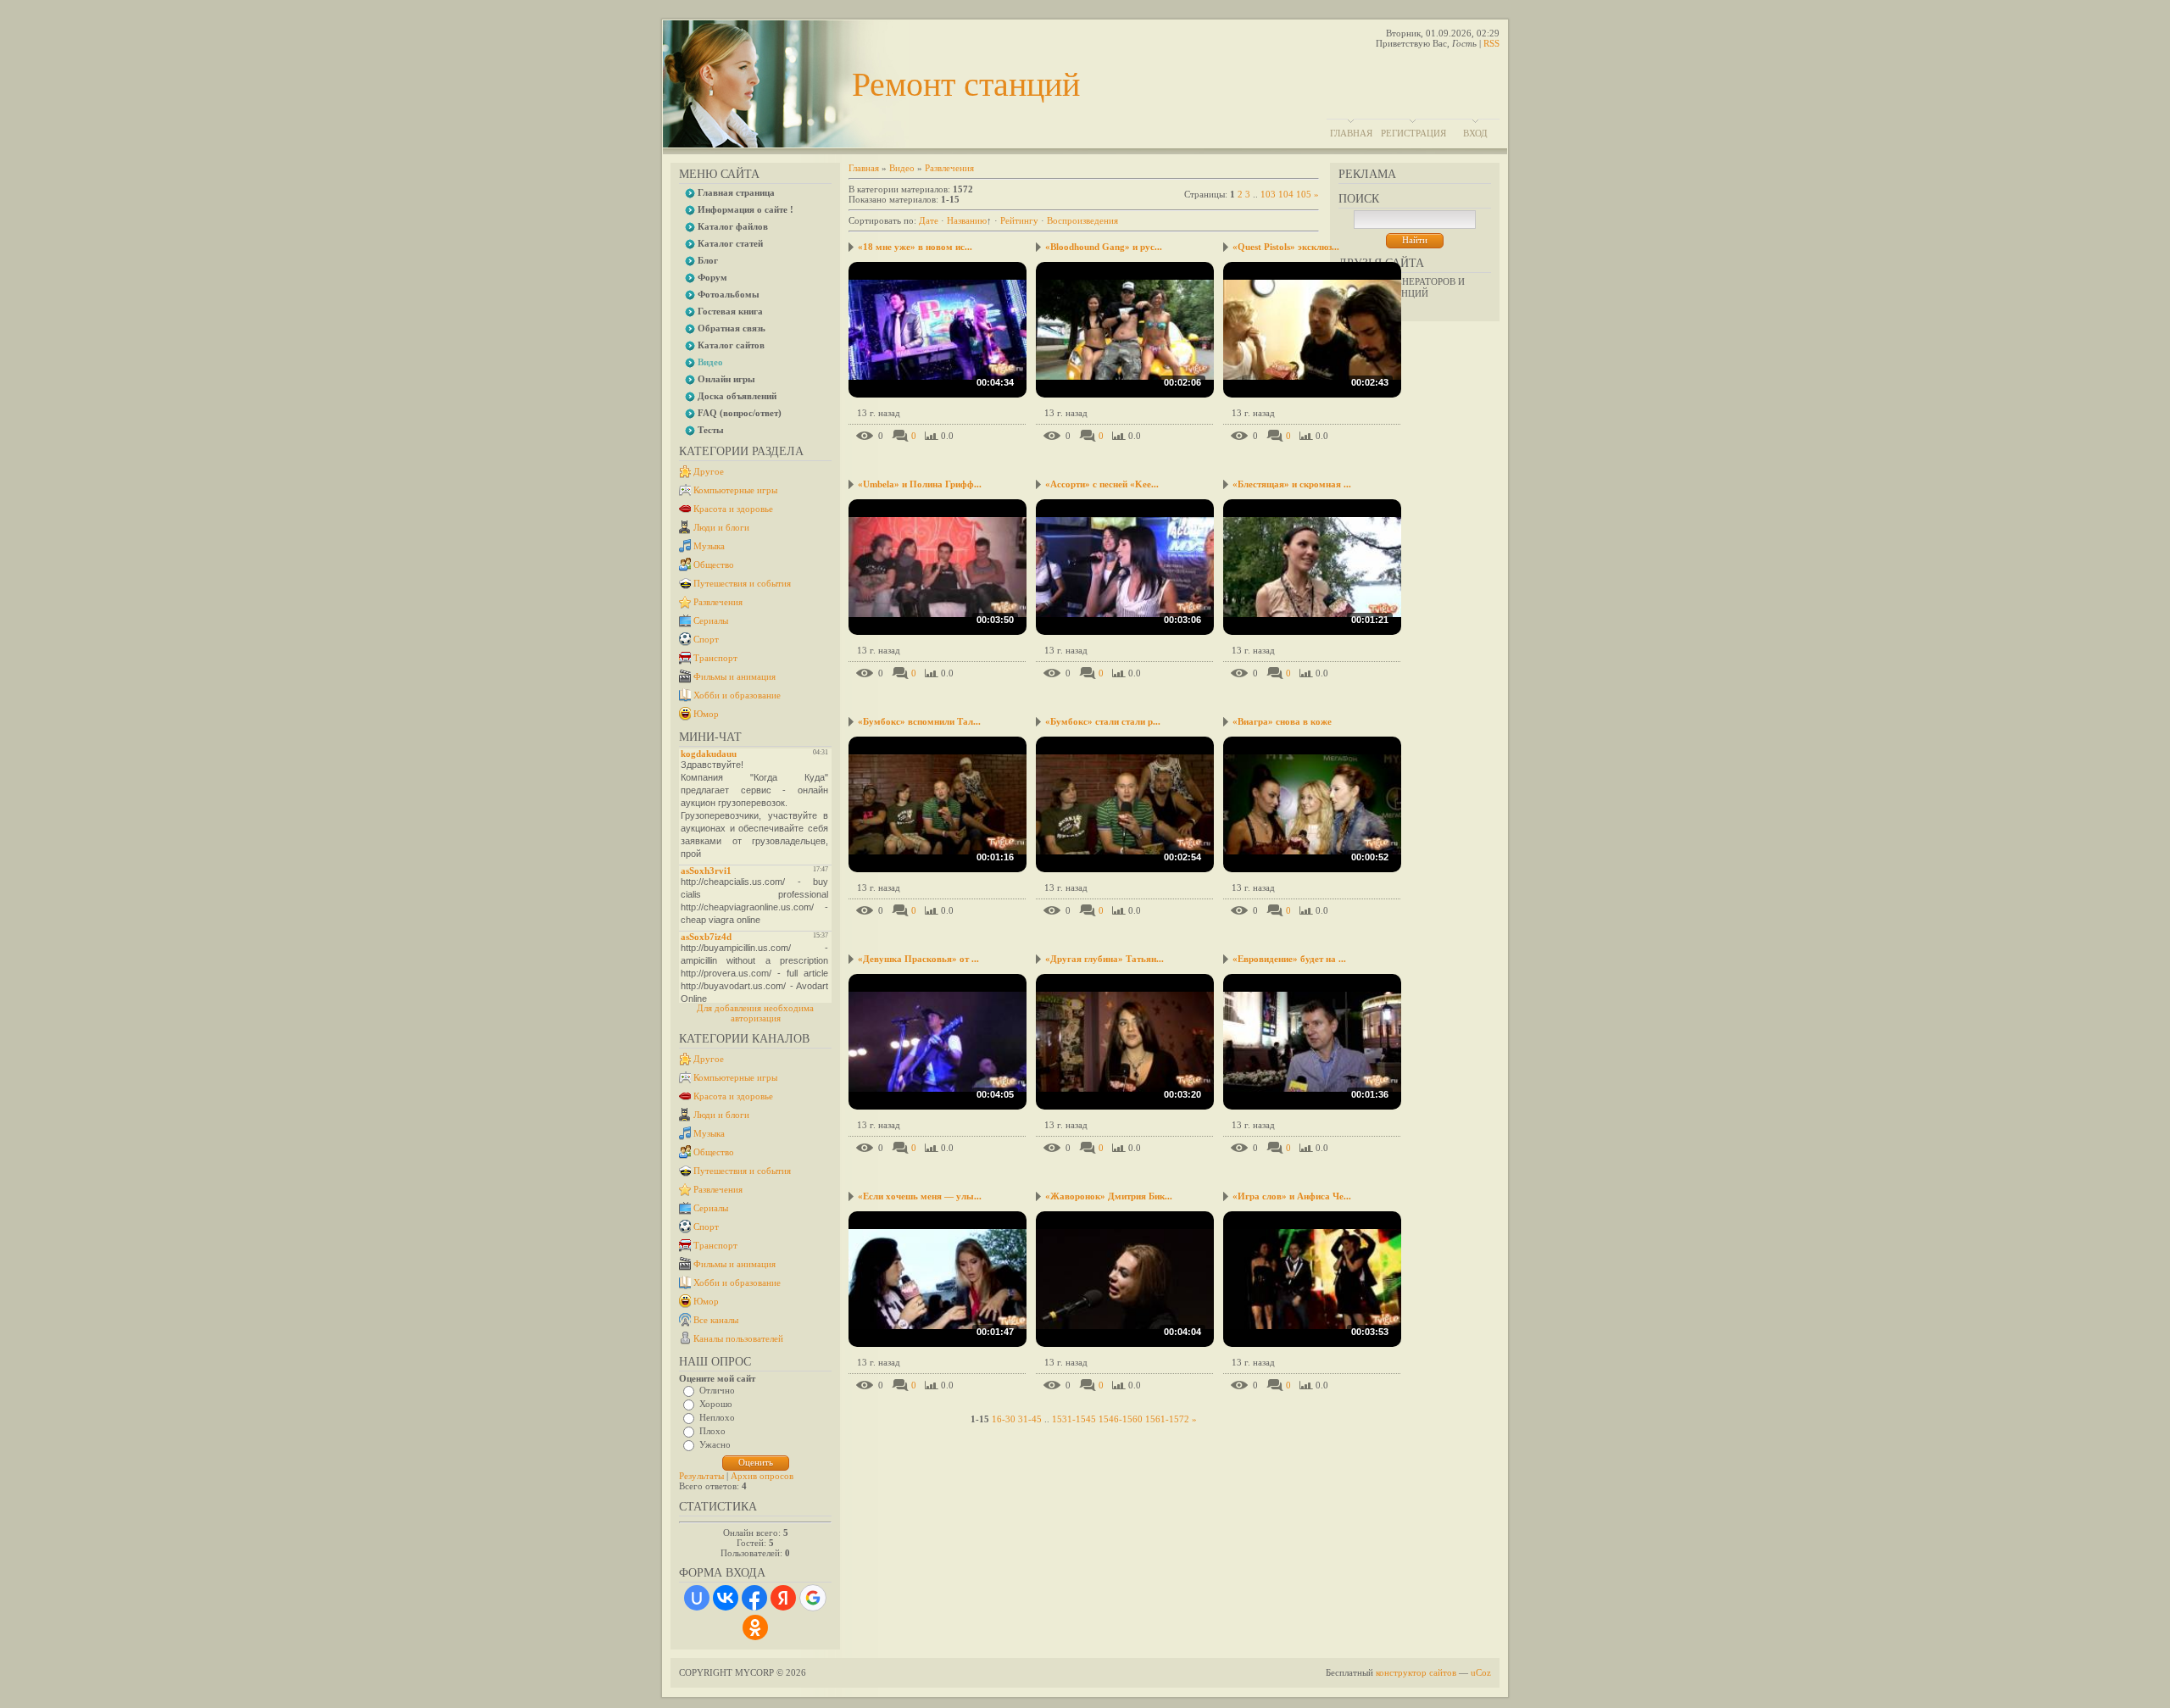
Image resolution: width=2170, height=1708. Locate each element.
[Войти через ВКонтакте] (726, 1598)
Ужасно (715, 1444)
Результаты (701, 1476)
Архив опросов (762, 1476)
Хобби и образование (737, 695)
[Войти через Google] (813, 1598)
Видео (902, 168)
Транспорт (715, 658)
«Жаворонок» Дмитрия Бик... (1109, 1196)
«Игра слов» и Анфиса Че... (1292, 1196)
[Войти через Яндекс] (783, 1598)
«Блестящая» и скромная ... (1292, 484)
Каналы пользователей (738, 1338)
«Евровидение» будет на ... (1289, 959)
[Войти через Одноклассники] (755, 1627)
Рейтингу (1019, 220)
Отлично (717, 1390)
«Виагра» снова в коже (1282, 721)
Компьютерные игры (735, 490)
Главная (1351, 133)
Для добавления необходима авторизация (755, 1013)
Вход (1475, 133)
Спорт (706, 639)
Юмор (706, 714)
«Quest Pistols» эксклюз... (1286, 247)
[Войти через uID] (697, 1598)
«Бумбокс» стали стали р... (1103, 721)
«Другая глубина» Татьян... (1104, 959)
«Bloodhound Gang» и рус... (1104, 247)
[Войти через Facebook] (754, 1598)
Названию (967, 220)
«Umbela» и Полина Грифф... (920, 484)
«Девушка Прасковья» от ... (918, 959)
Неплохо (717, 1417)
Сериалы (711, 620)
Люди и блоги (721, 527)
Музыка (709, 546)
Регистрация (1413, 133)
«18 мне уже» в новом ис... (915, 247)
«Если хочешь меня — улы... (920, 1196)
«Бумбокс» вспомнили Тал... (919, 721)
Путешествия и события (742, 583)
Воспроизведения (1082, 220)
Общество (714, 565)
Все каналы (716, 1320)
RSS (1491, 43)
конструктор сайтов (1416, 1672)
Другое (709, 471)
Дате (929, 220)
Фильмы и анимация (734, 676)
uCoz (1481, 1672)
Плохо (712, 1431)
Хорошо (716, 1404)
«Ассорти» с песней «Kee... (1102, 484)
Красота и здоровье (733, 509)
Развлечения (718, 602)
